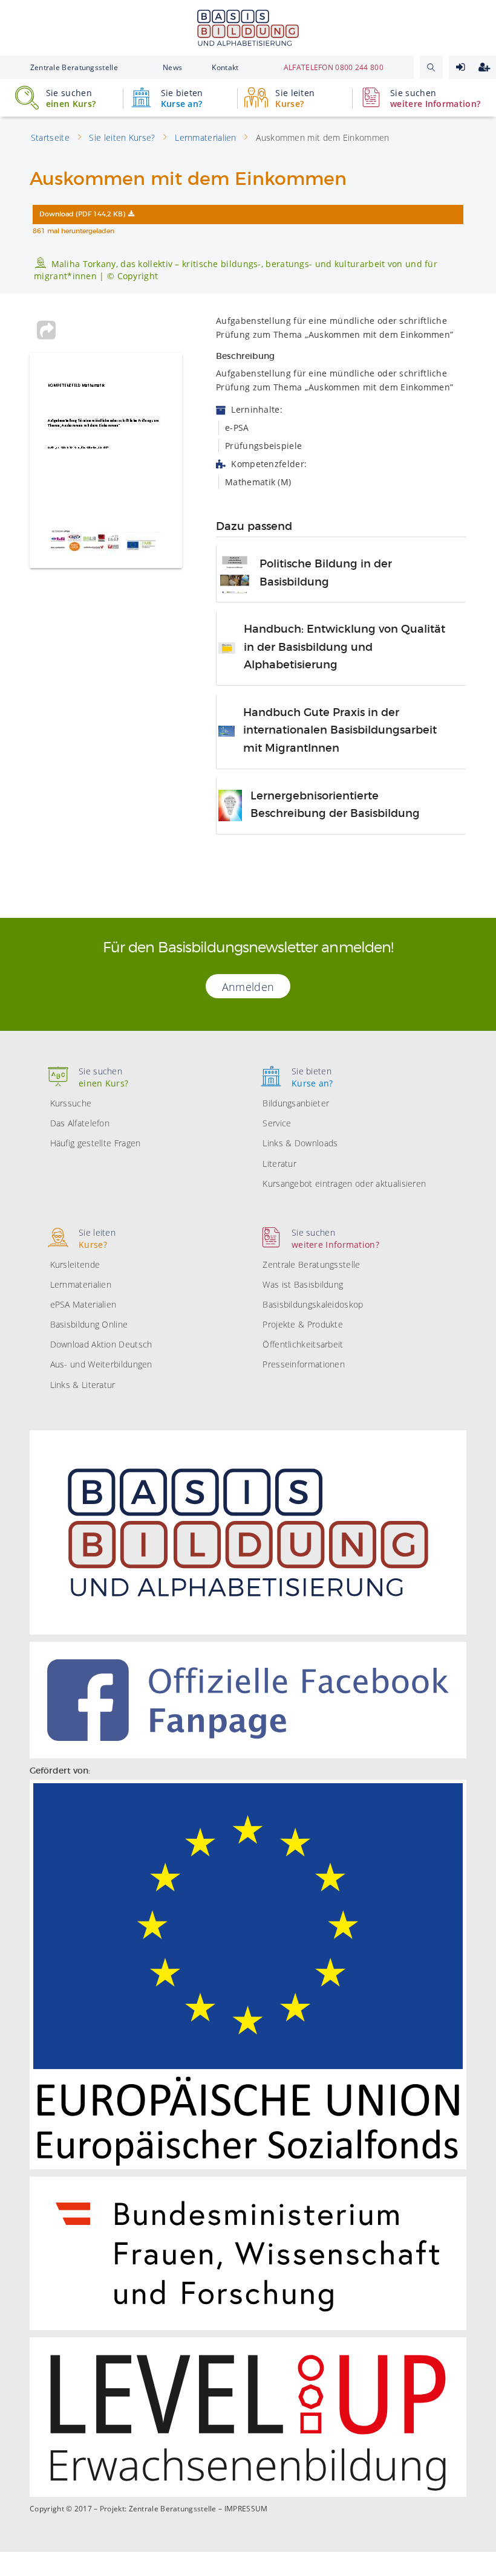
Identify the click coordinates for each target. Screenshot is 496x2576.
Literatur (279, 1164)
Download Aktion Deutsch (101, 1344)
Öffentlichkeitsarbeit (303, 1344)
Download (82, 215)
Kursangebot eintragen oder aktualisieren (344, 1183)
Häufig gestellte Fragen (96, 1143)
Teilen (46, 330)
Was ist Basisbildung (303, 1284)
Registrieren (484, 67)
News (172, 67)
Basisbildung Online (89, 1324)
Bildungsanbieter (296, 1103)
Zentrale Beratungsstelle (74, 67)
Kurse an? (182, 98)
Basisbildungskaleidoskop (313, 1304)
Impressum (246, 2509)
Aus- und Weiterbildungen (101, 1364)
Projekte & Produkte (303, 1324)
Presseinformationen (304, 1364)
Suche (431, 67)
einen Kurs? (71, 98)
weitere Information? (435, 98)
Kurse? (295, 98)
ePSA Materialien (83, 1304)
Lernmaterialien (81, 1284)
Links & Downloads (300, 1143)
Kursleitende (75, 1264)
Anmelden (461, 67)
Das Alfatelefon (80, 1123)
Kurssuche (71, 1103)
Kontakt (225, 67)
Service (277, 1123)
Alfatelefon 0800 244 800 (334, 67)
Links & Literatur (83, 1385)
